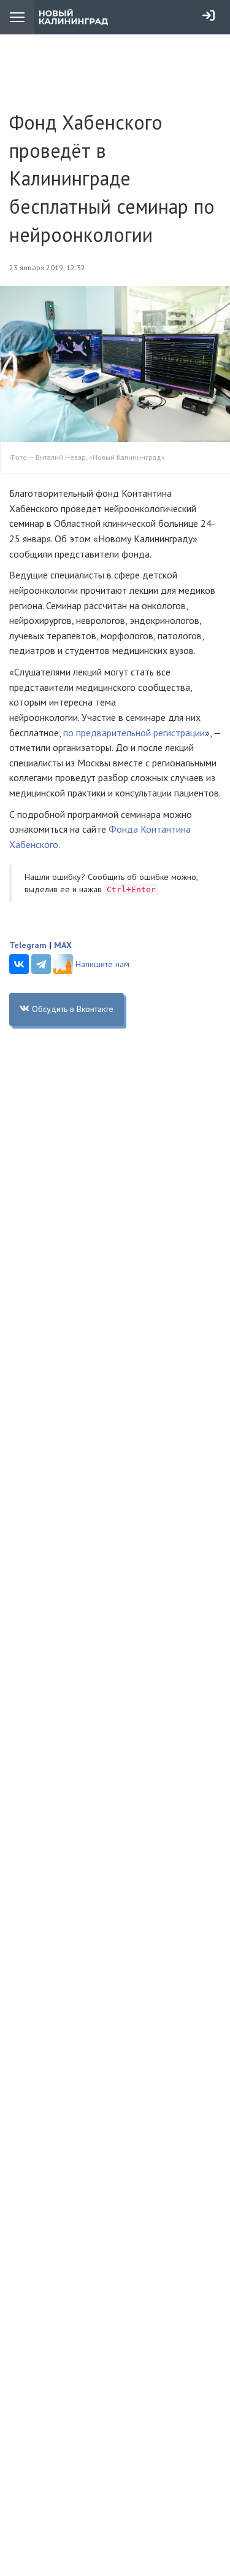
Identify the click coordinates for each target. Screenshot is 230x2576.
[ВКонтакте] (19, 964)
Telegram (28, 945)
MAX (63, 945)
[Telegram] (41, 964)
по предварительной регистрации (134, 733)
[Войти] (209, 15)
